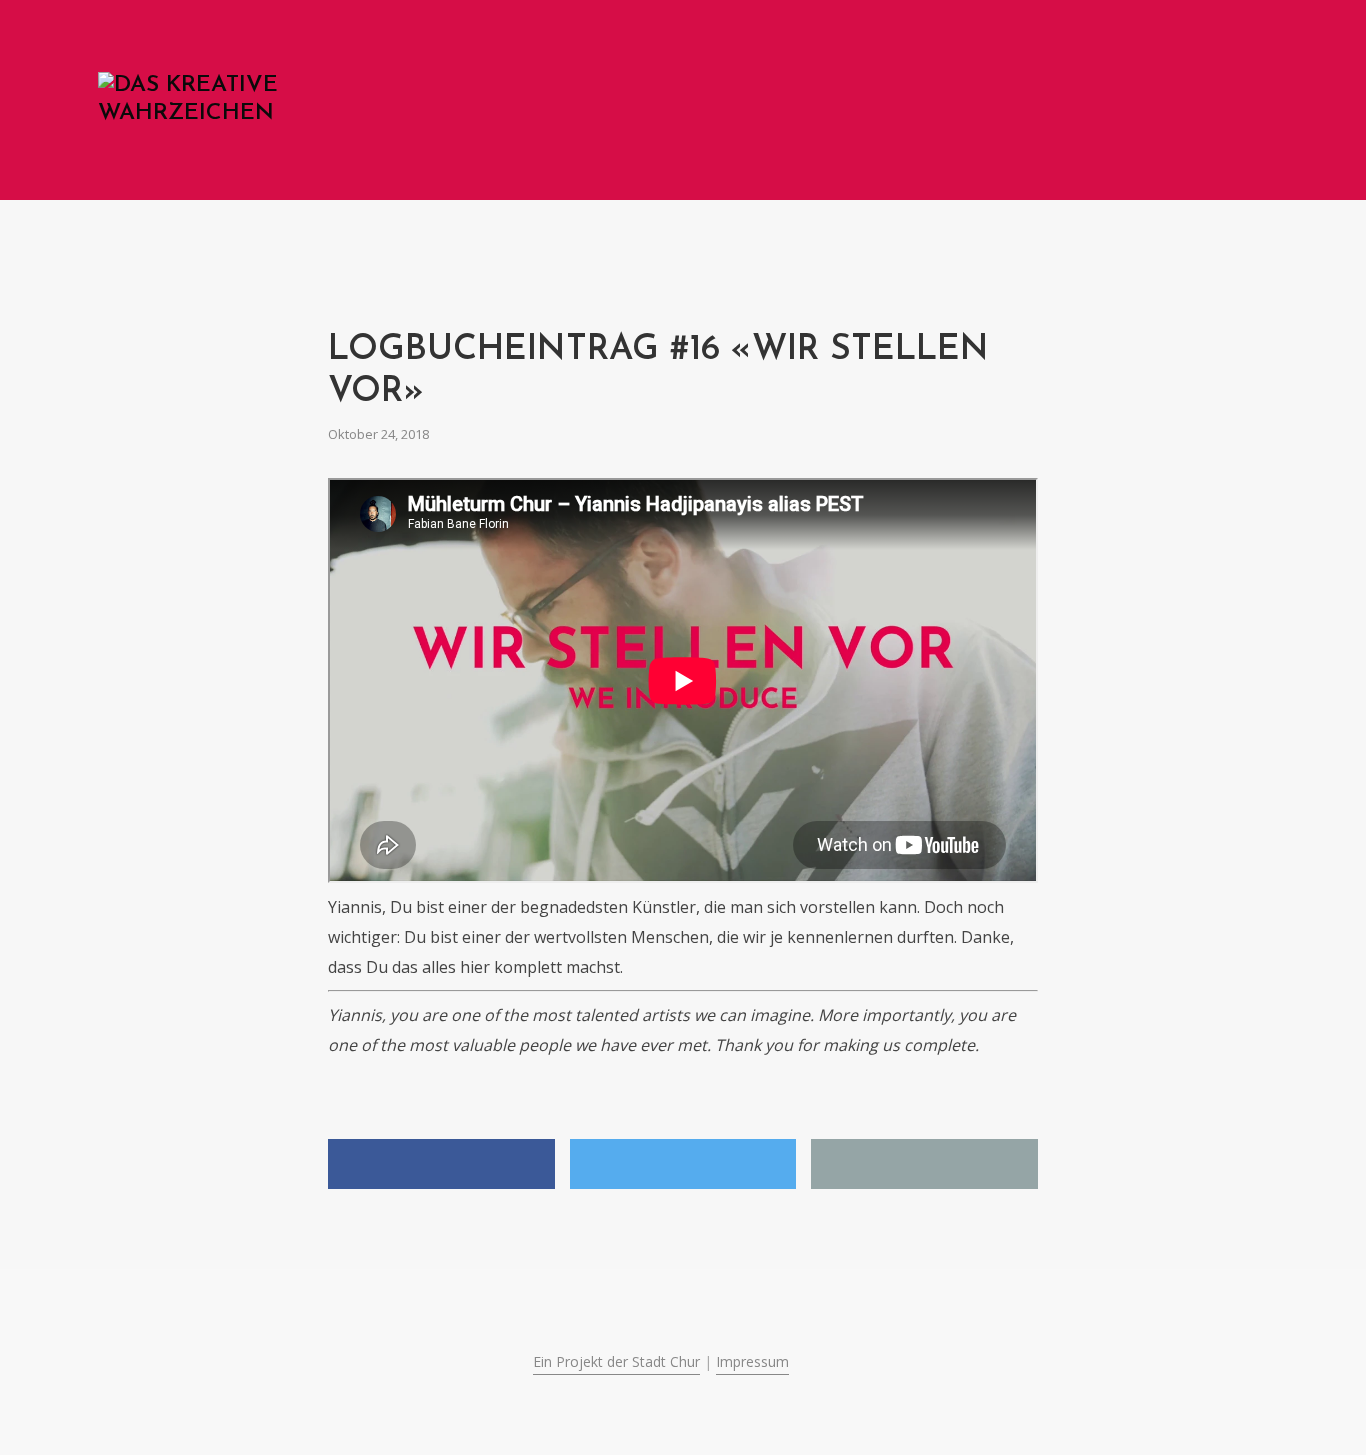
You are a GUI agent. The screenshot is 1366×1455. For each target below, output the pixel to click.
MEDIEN (1242, 102)
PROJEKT (1069, 102)
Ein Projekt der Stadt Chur (616, 1361)
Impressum (752, 1361)
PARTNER (1157, 102)
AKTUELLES (974, 102)
